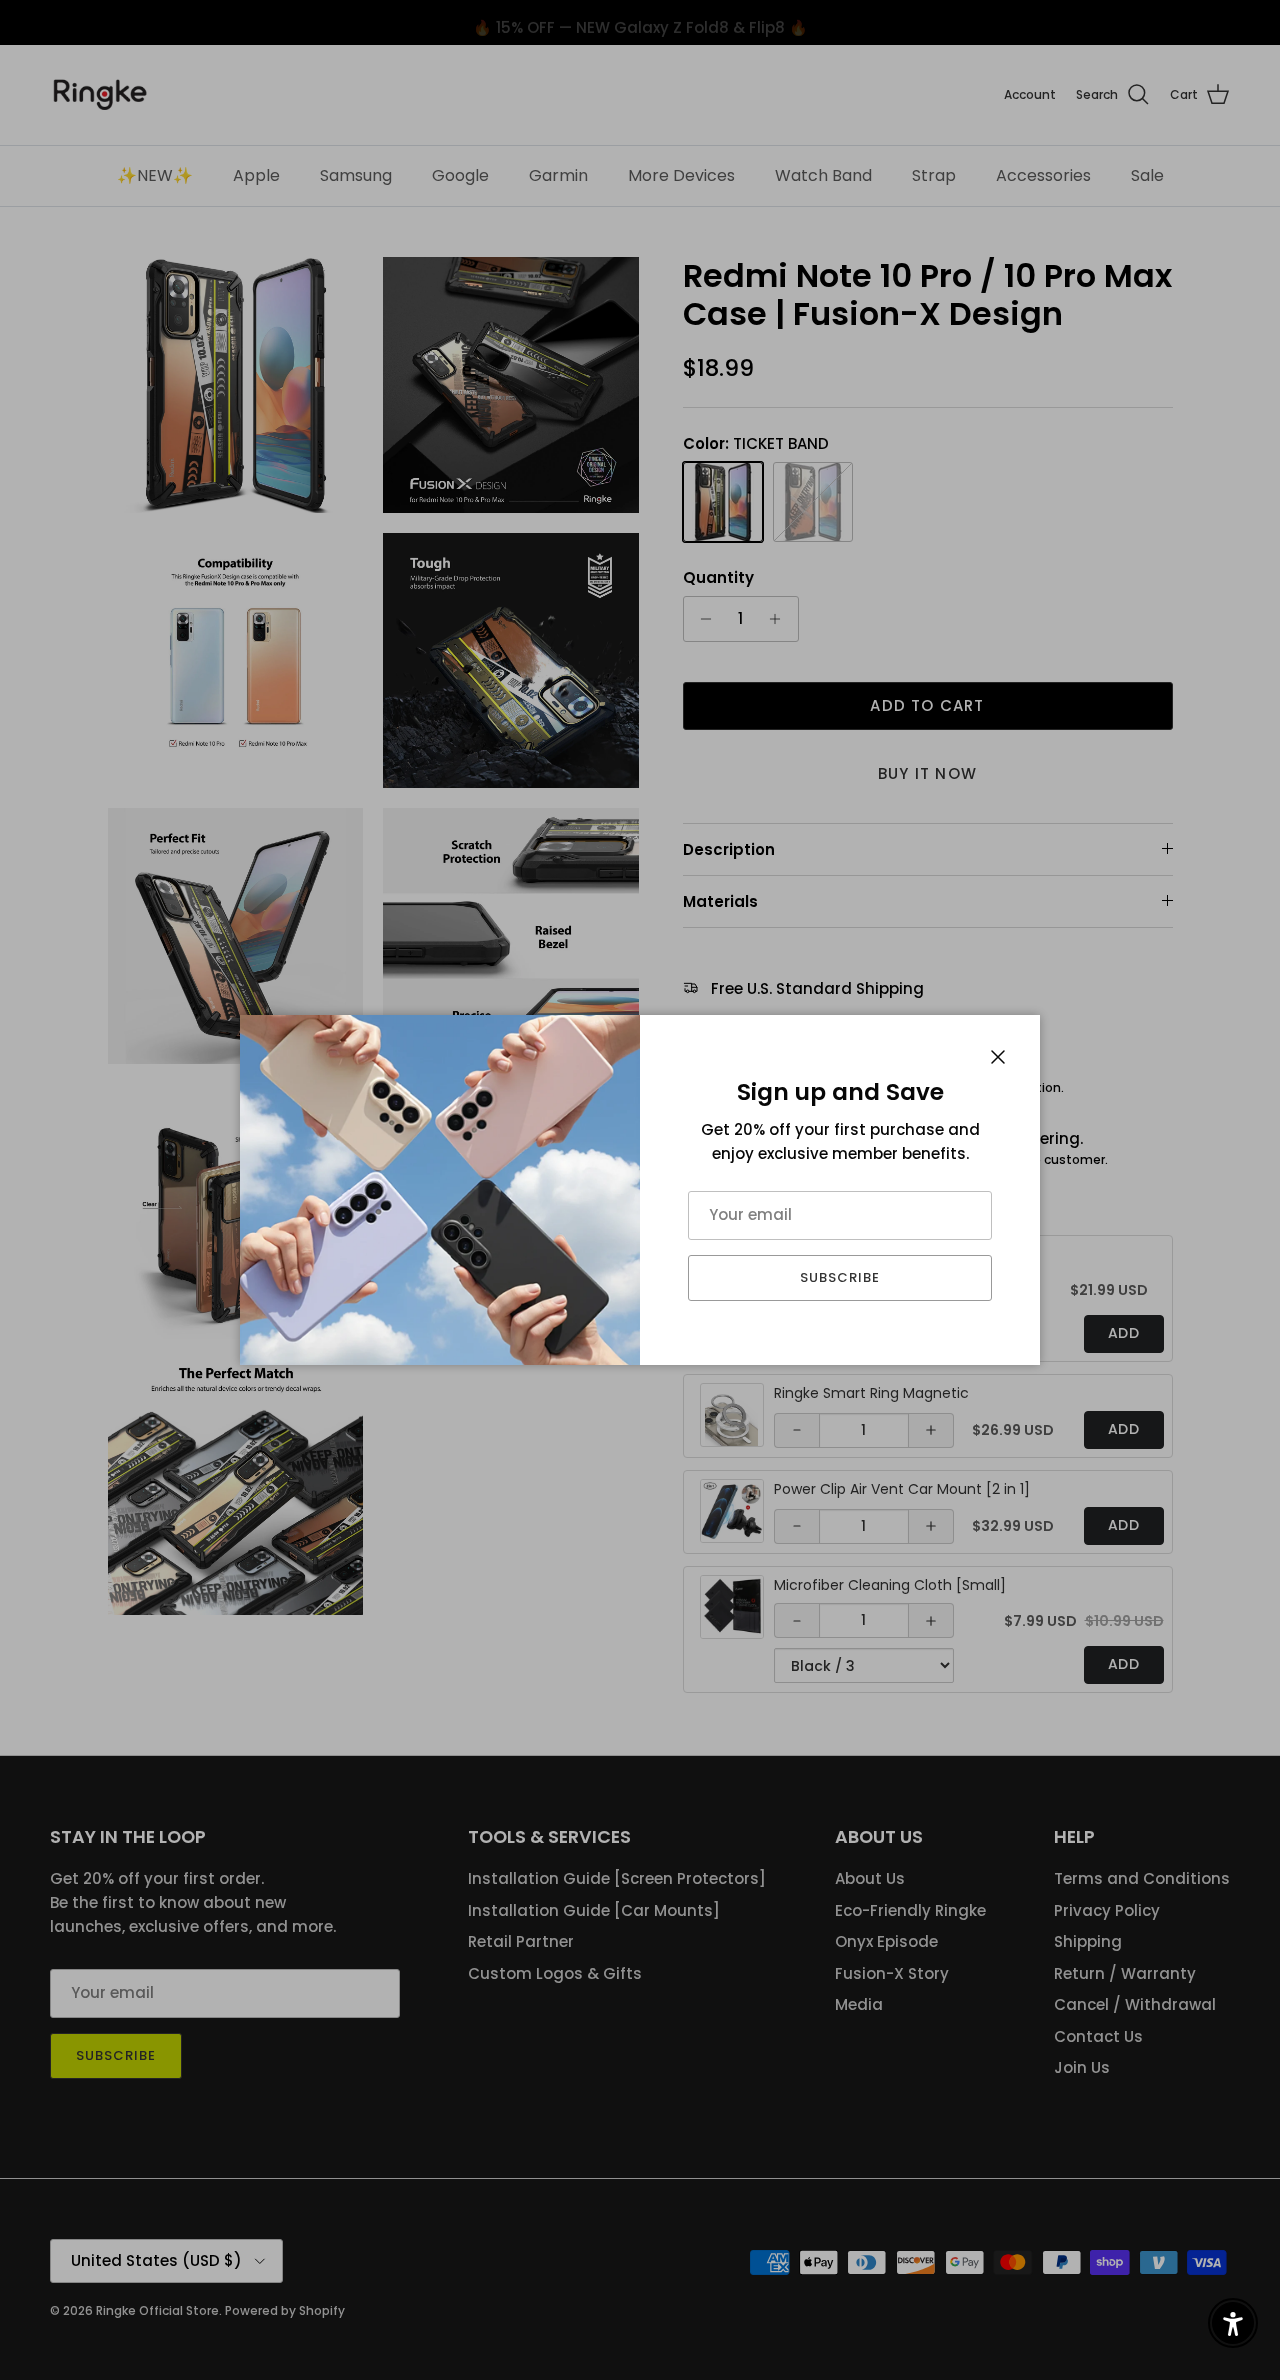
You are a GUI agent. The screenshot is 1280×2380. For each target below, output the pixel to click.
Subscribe (840, 1277)
